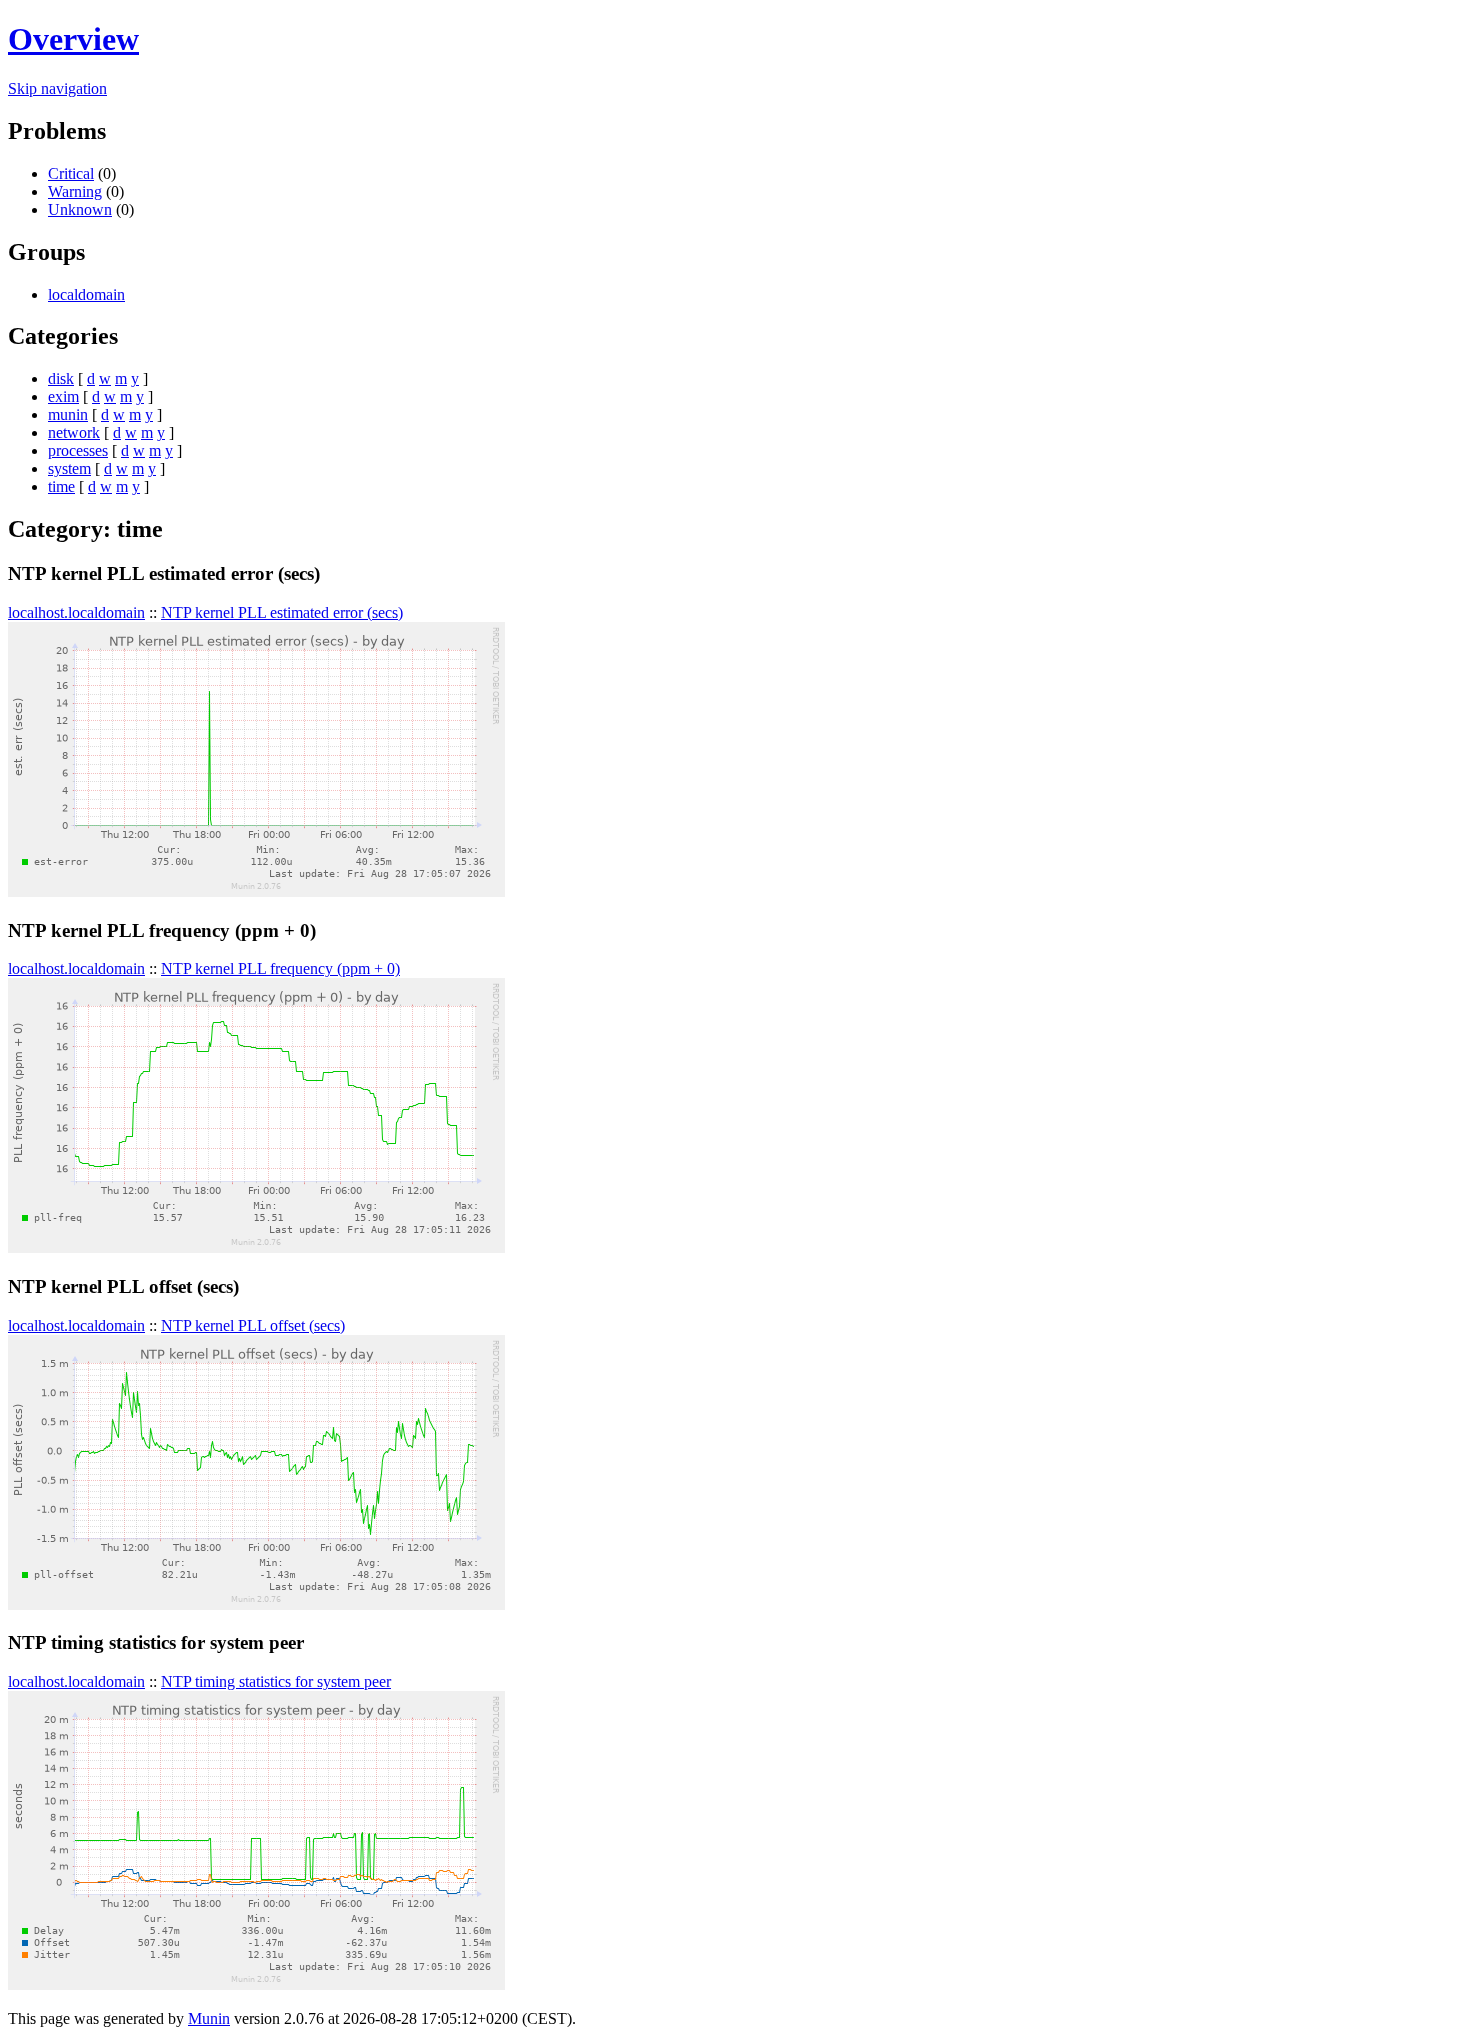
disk (61, 378)
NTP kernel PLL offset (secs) (253, 1325)
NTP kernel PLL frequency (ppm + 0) (280, 968)
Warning (75, 191)
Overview (73, 39)
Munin (209, 2018)
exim (63, 396)
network (74, 432)
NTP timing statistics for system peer (276, 1681)
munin (68, 414)
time (61, 486)
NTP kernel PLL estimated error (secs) (282, 612)
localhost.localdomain (76, 612)
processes (78, 450)
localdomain (86, 294)
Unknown (80, 209)
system (69, 468)
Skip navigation (57, 88)
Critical (71, 173)
